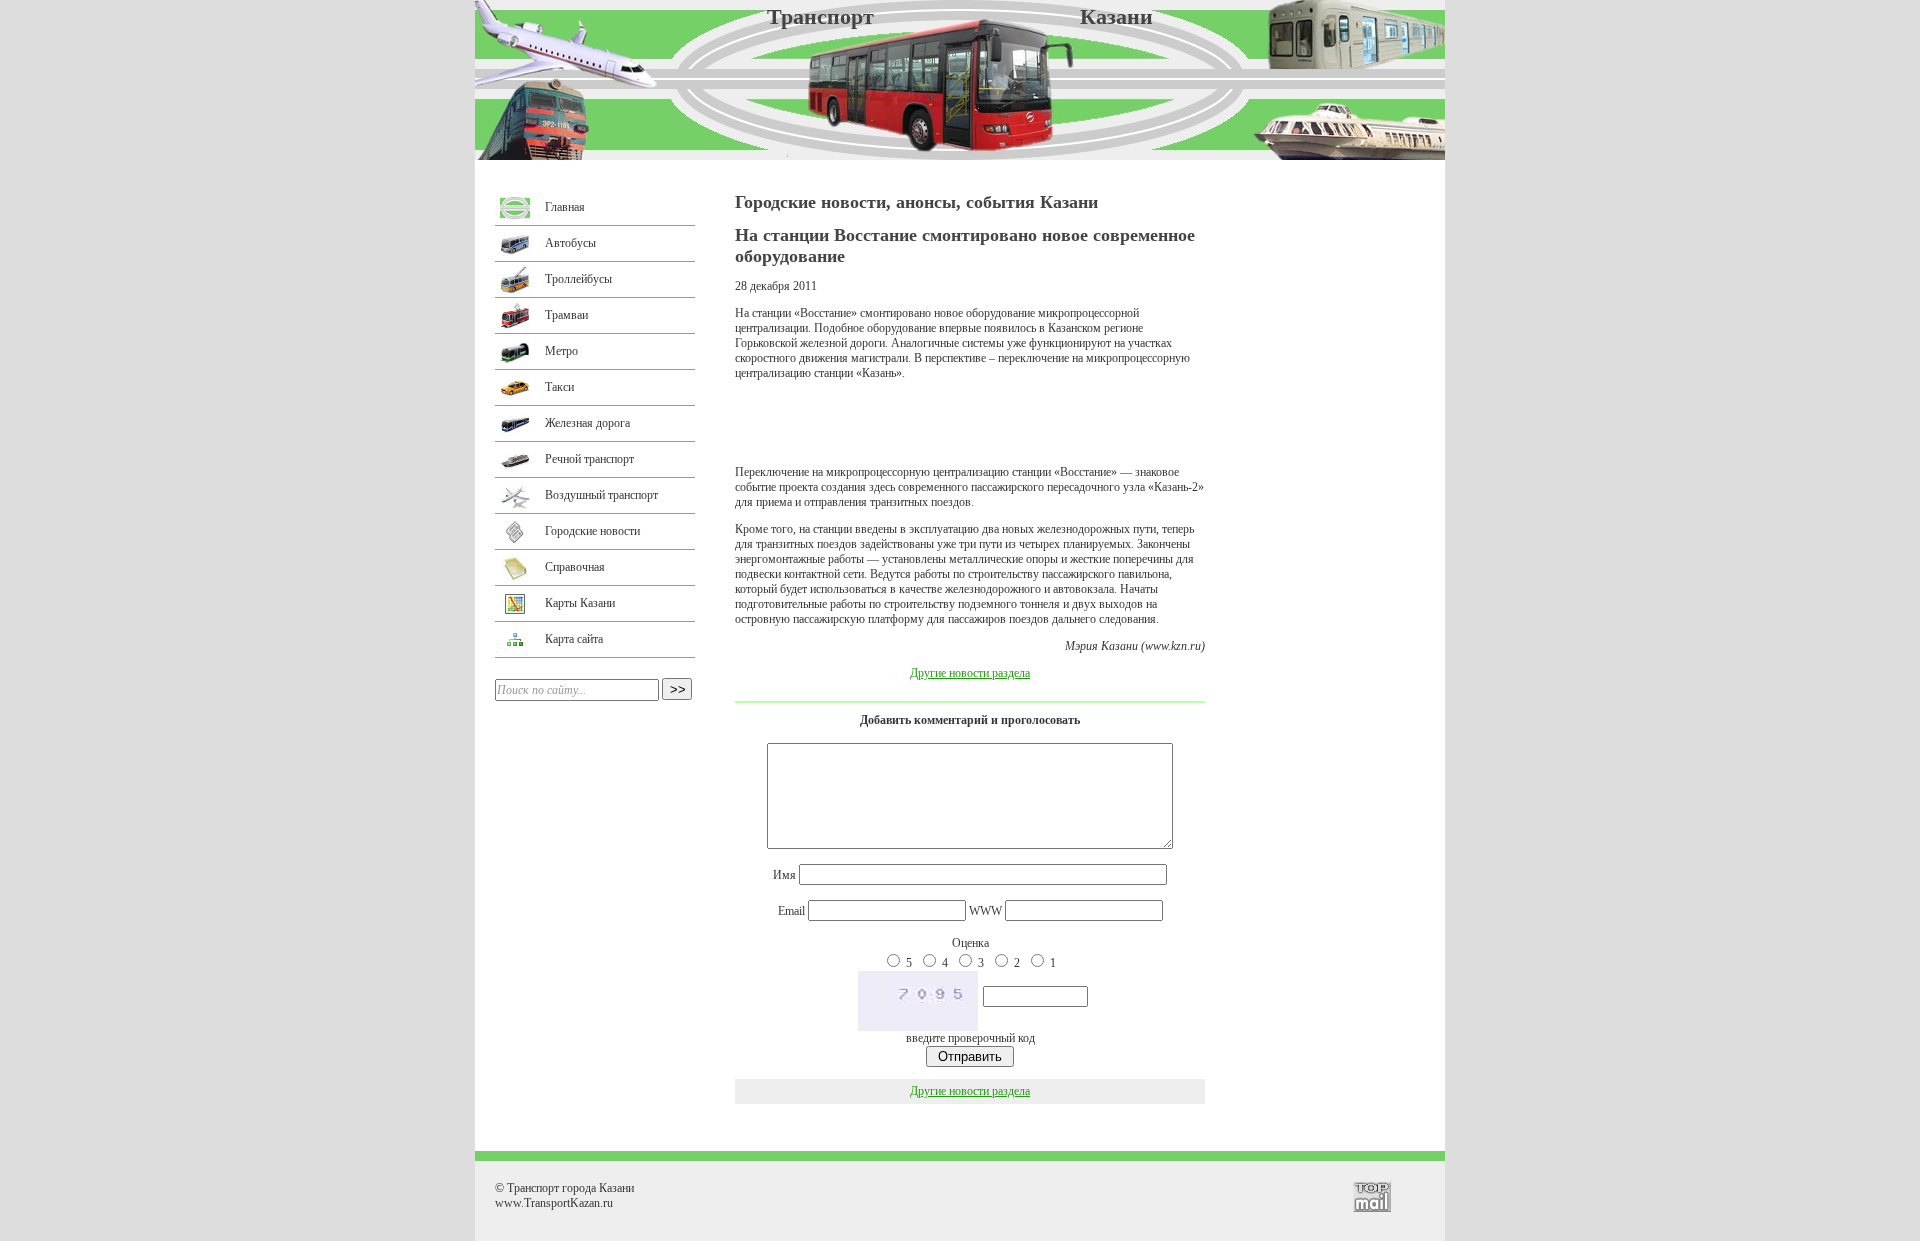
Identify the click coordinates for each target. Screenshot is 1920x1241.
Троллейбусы (578, 279)
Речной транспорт (589, 459)
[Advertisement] (970, 423)
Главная (565, 207)
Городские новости (592, 531)
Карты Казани (580, 603)
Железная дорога (587, 423)
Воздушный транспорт (601, 495)
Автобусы (570, 243)
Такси (559, 387)
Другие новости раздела (970, 673)
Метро (561, 351)
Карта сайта (574, 639)
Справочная (575, 567)
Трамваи (566, 315)
